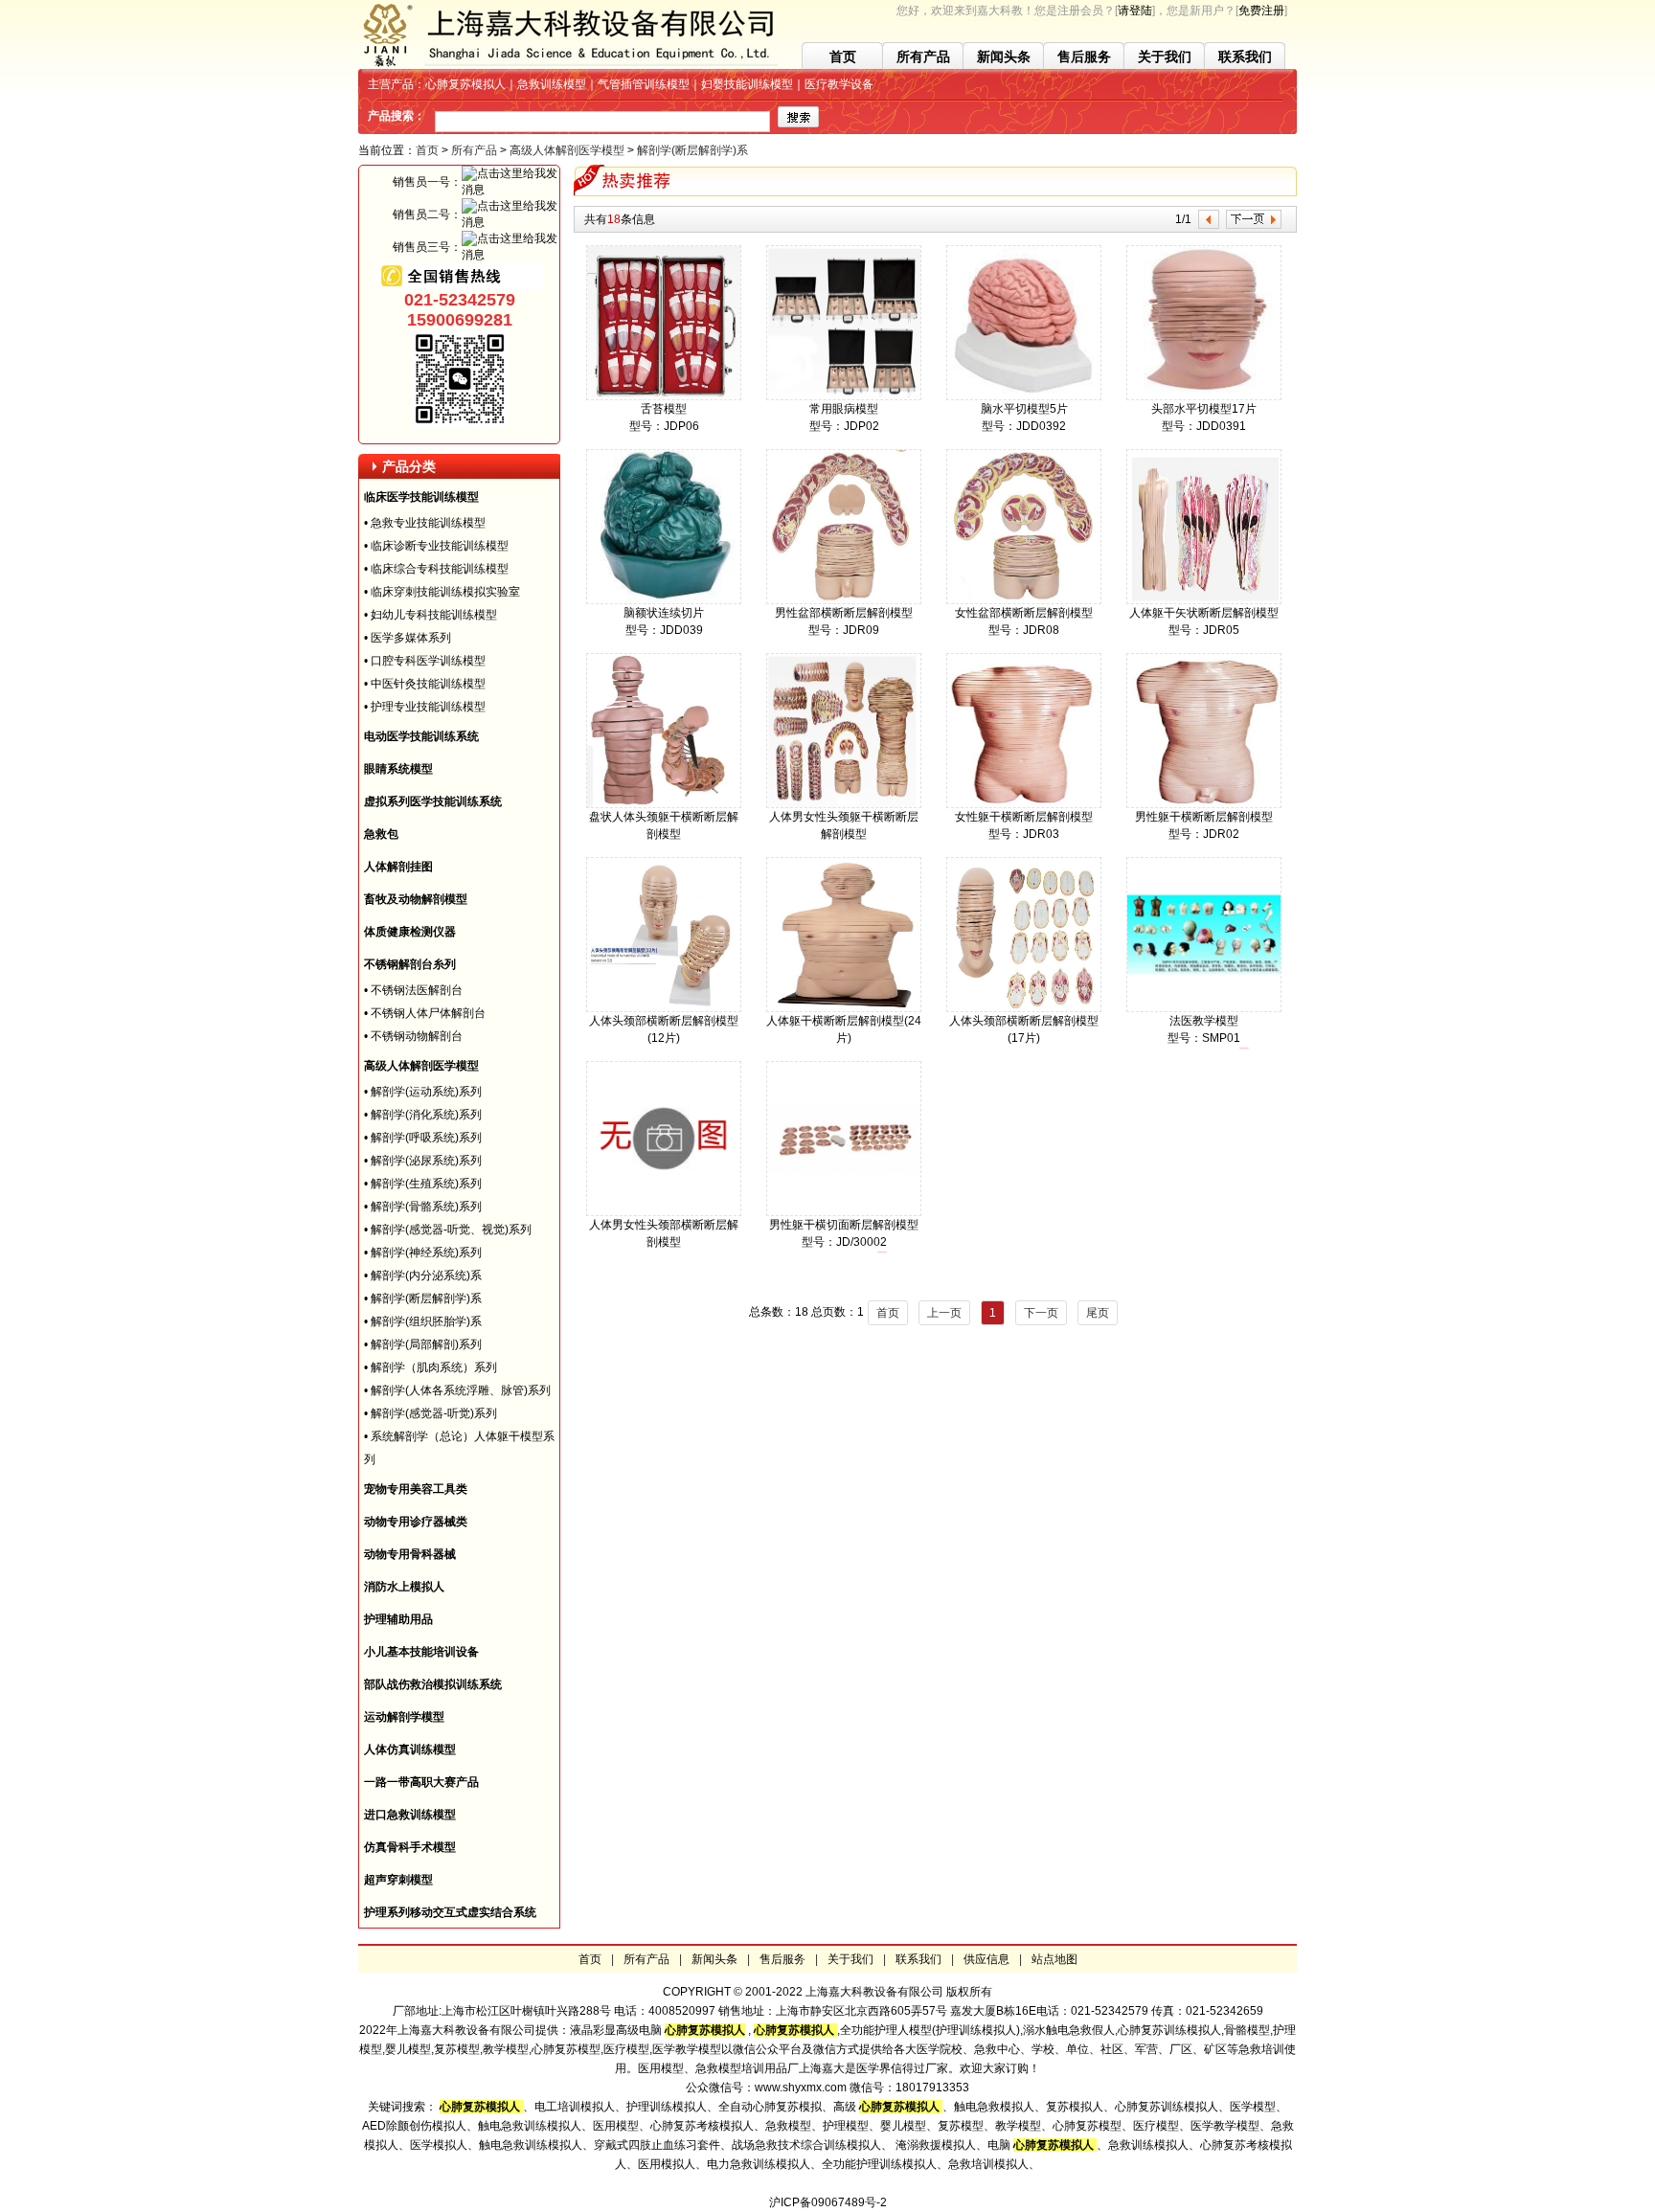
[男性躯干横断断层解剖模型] (1204, 804)
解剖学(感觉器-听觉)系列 (434, 1413)
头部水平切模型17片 (1204, 409)
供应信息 (986, 1959)
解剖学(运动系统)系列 (426, 1092)
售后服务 (1084, 56)
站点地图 (1054, 1959)
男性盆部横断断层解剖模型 (844, 613)
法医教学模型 (1204, 1021)
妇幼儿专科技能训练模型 (434, 615)
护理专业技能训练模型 (428, 707)
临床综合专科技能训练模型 (440, 569)
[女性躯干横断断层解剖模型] (1024, 804)
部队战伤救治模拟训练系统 (433, 1684)
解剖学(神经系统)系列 (426, 1253)
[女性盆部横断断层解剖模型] (1024, 600)
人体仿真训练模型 (410, 1749)
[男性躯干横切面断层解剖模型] (844, 1212)
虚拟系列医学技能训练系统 (433, 801)
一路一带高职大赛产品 (421, 1782)
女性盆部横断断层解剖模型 (1024, 613)
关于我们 (1165, 56)
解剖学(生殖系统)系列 (426, 1184)
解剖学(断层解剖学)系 (692, 150)
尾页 (1098, 1313)
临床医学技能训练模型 (421, 497)
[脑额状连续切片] (664, 600)
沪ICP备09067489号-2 (828, 2202)
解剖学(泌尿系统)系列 (426, 1161)
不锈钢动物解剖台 (417, 1036)
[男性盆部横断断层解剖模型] (844, 600)
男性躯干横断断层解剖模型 (1204, 817)
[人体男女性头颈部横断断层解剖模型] (664, 1212)
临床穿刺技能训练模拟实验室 (445, 592)
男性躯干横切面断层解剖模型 (844, 1225)
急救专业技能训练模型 (428, 523)
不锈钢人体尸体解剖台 (428, 1013)
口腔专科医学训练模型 (428, 661)
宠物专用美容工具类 (416, 1489)
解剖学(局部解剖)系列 (426, 1344)
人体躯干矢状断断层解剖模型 (1204, 613)
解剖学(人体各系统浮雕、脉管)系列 (461, 1390)
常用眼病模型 (844, 409)
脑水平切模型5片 (1024, 409)
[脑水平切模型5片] (1024, 396)
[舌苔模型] (664, 396)
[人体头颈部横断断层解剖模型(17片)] (1024, 1008)
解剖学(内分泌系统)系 (426, 1275)
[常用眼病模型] (844, 396)
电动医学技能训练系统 (421, 736)
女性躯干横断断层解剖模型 (1024, 817)
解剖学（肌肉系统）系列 (434, 1367)
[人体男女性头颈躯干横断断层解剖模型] (844, 804)
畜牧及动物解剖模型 (416, 899)
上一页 (944, 1313)
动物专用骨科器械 (410, 1554)
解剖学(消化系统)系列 (426, 1115)
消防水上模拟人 (404, 1587)
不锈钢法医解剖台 (417, 990)
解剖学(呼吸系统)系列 (426, 1138)
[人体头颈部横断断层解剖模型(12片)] (664, 1008)
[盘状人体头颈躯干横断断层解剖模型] (664, 804)
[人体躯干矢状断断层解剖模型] (1204, 600)
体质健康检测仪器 (410, 932)
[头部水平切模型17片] (1204, 396)
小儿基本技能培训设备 (421, 1652)
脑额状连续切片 (664, 613)
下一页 (1041, 1313)
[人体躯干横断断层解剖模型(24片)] (844, 1008)
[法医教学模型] (1204, 1008)
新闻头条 (1004, 56)
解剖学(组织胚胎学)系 (426, 1321)
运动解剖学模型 (404, 1717)
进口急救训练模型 (410, 1815)
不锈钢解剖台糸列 (410, 964)
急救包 (381, 834)
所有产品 (923, 56)
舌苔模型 (664, 409)
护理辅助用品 (398, 1619)
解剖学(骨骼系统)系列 (426, 1207)
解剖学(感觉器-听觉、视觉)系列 (451, 1230)
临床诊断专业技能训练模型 (440, 546)
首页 (843, 56)
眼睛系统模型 (398, 769)
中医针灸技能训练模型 (428, 684)
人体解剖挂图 (398, 867)
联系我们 (1245, 56)
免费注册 (1261, 11)
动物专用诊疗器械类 (416, 1522)
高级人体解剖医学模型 (567, 150)
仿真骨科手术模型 (410, 1847)
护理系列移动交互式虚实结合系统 (450, 1912)
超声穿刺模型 (398, 1880)
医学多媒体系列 (411, 638)
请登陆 (1135, 11)
